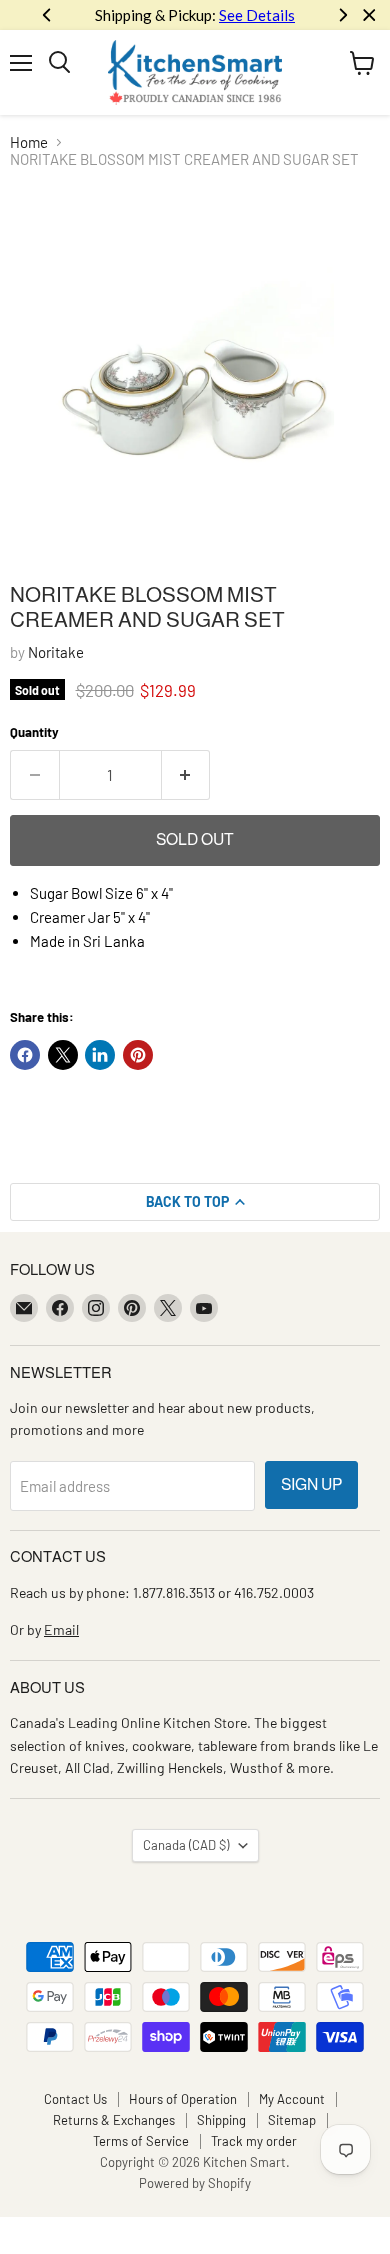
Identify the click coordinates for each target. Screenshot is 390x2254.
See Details (257, 15)
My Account (292, 2099)
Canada (186, 1845)
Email (61, 1629)
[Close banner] (369, 15)
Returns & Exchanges (114, 2120)
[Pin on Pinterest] (138, 1055)
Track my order (254, 2141)
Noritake (56, 652)
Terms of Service (141, 2141)
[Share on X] (63, 1055)
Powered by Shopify (195, 2183)
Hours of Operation (183, 2099)
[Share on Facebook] (25, 1055)
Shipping (221, 2120)
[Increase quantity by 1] (186, 775)
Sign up (311, 1484)
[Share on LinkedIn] (100, 1055)
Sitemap (292, 2120)
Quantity (34, 732)
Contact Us (75, 2099)
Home (29, 142)
